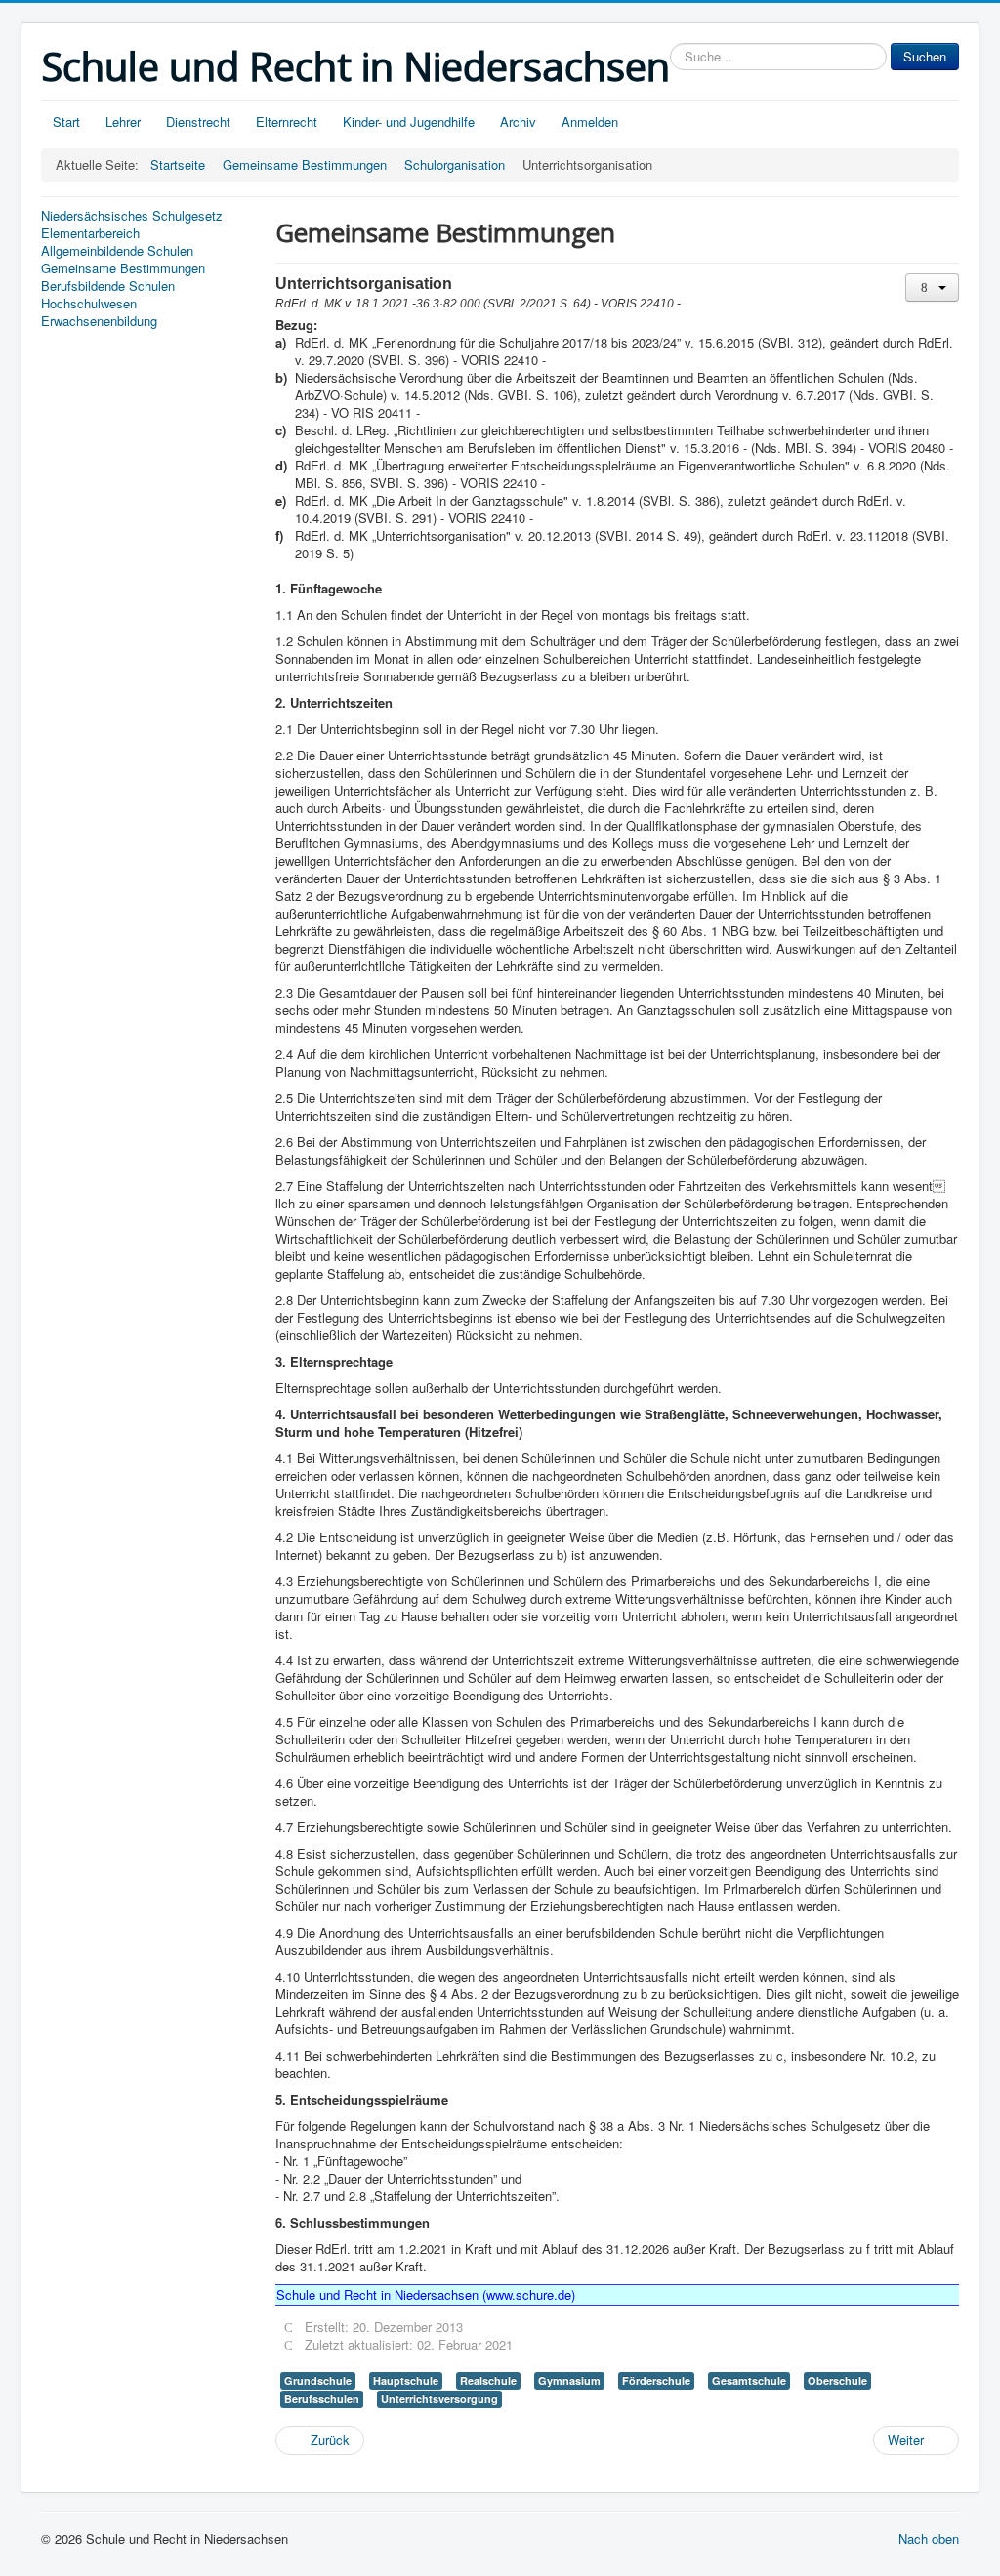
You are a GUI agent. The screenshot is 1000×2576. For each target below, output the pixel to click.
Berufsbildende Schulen (108, 286)
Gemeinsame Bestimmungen (123, 268)
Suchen (925, 56)
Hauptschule (406, 2380)
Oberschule (837, 2380)
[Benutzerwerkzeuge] (932, 287)
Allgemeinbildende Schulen (117, 251)
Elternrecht (287, 122)
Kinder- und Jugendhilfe (409, 122)
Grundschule (318, 2380)
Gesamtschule (749, 2380)
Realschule (488, 2380)
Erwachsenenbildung (99, 321)
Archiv (518, 122)
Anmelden (590, 122)
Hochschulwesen (89, 304)
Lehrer (123, 122)
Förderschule (656, 2380)
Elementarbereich (90, 233)
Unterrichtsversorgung (439, 2399)
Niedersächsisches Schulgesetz (132, 216)
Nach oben (929, 2538)
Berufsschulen (322, 2399)
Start (66, 122)
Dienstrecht (198, 122)
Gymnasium (569, 2380)
